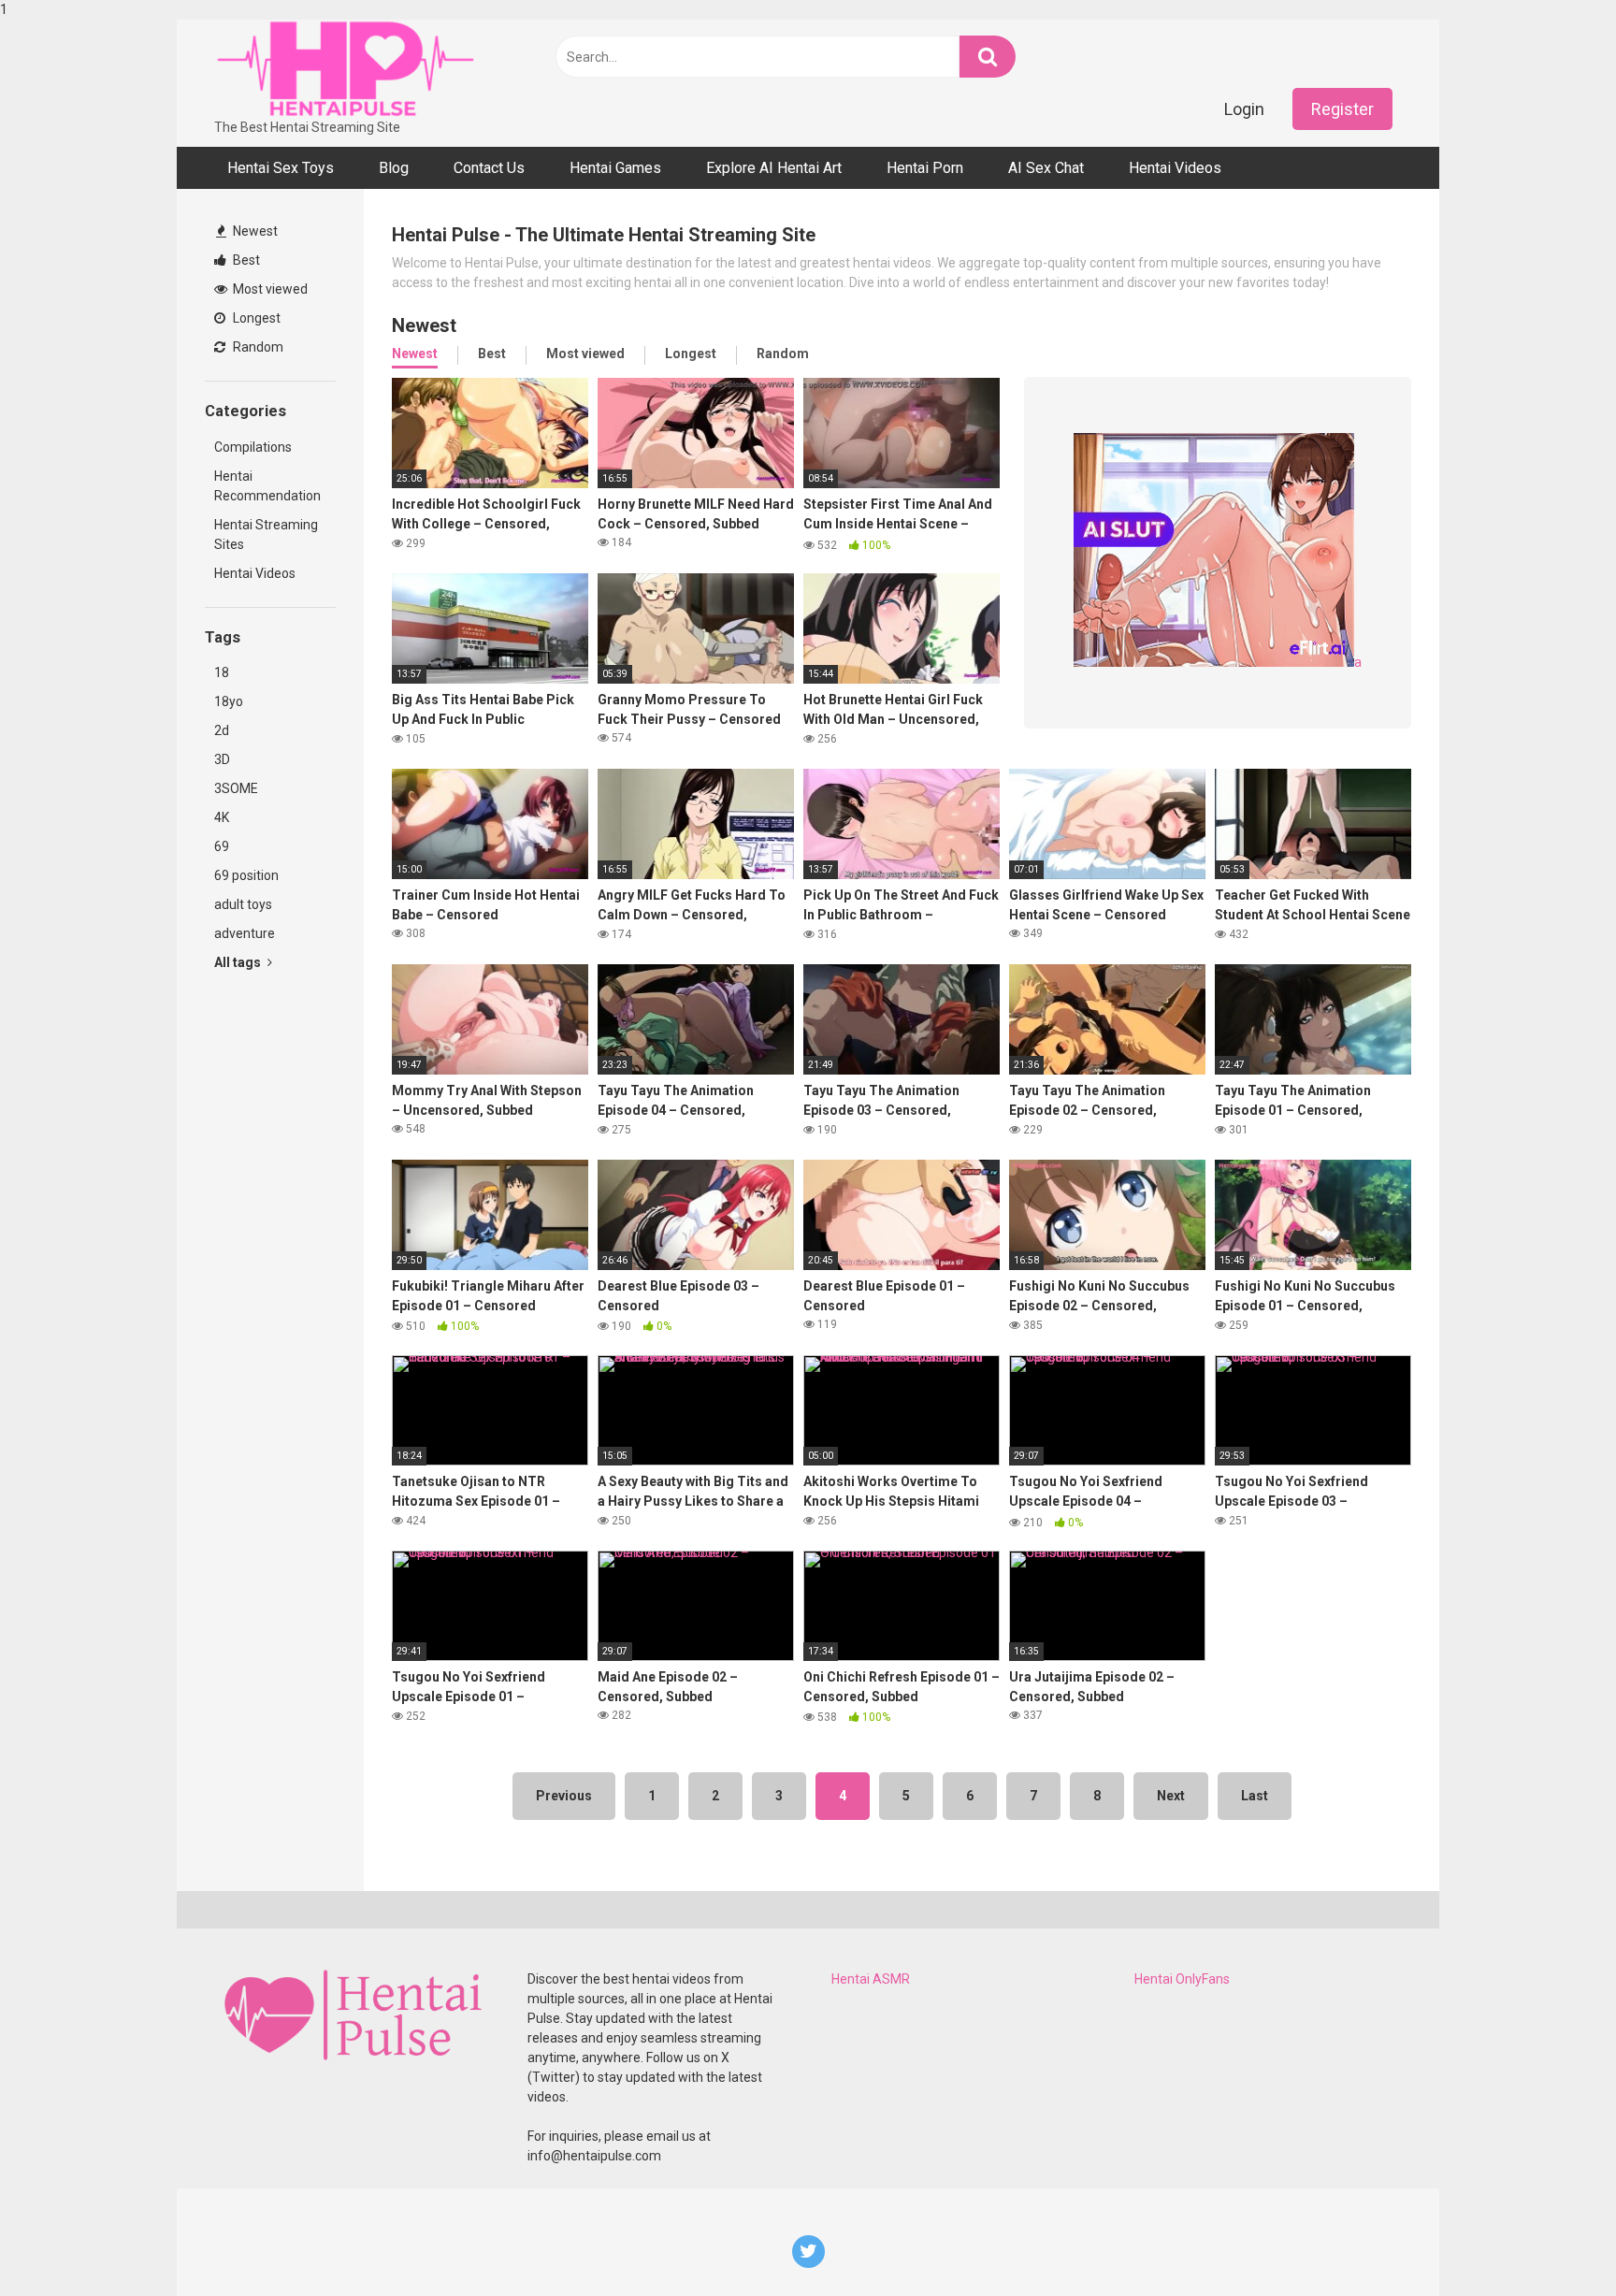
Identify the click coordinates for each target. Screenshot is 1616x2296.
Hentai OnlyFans (1182, 1979)
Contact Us (489, 168)
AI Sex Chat (1046, 168)
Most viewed (269, 289)
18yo (229, 701)
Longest (255, 318)
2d (222, 730)
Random (257, 347)
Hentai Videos (1175, 168)
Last (1255, 1796)
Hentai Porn (925, 168)
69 (222, 846)
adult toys (243, 904)
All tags (239, 962)
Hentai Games (615, 168)
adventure (245, 933)
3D (222, 759)
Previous (564, 1796)
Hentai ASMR (871, 1979)
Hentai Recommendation (267, 486)
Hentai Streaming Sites (266, 534)
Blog (394, 168)
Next (1171, 1796)
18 (222, 672)
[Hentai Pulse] (345, 69)
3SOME (236, 788)
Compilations (253, 447)
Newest (254, 231)
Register (1342, 109)
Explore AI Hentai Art (774, 168)
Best (245, 260)
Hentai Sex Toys (281, 168)
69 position (246, 875)
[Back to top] (1553, 2243)
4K (222, 817)
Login (1244, 109)
